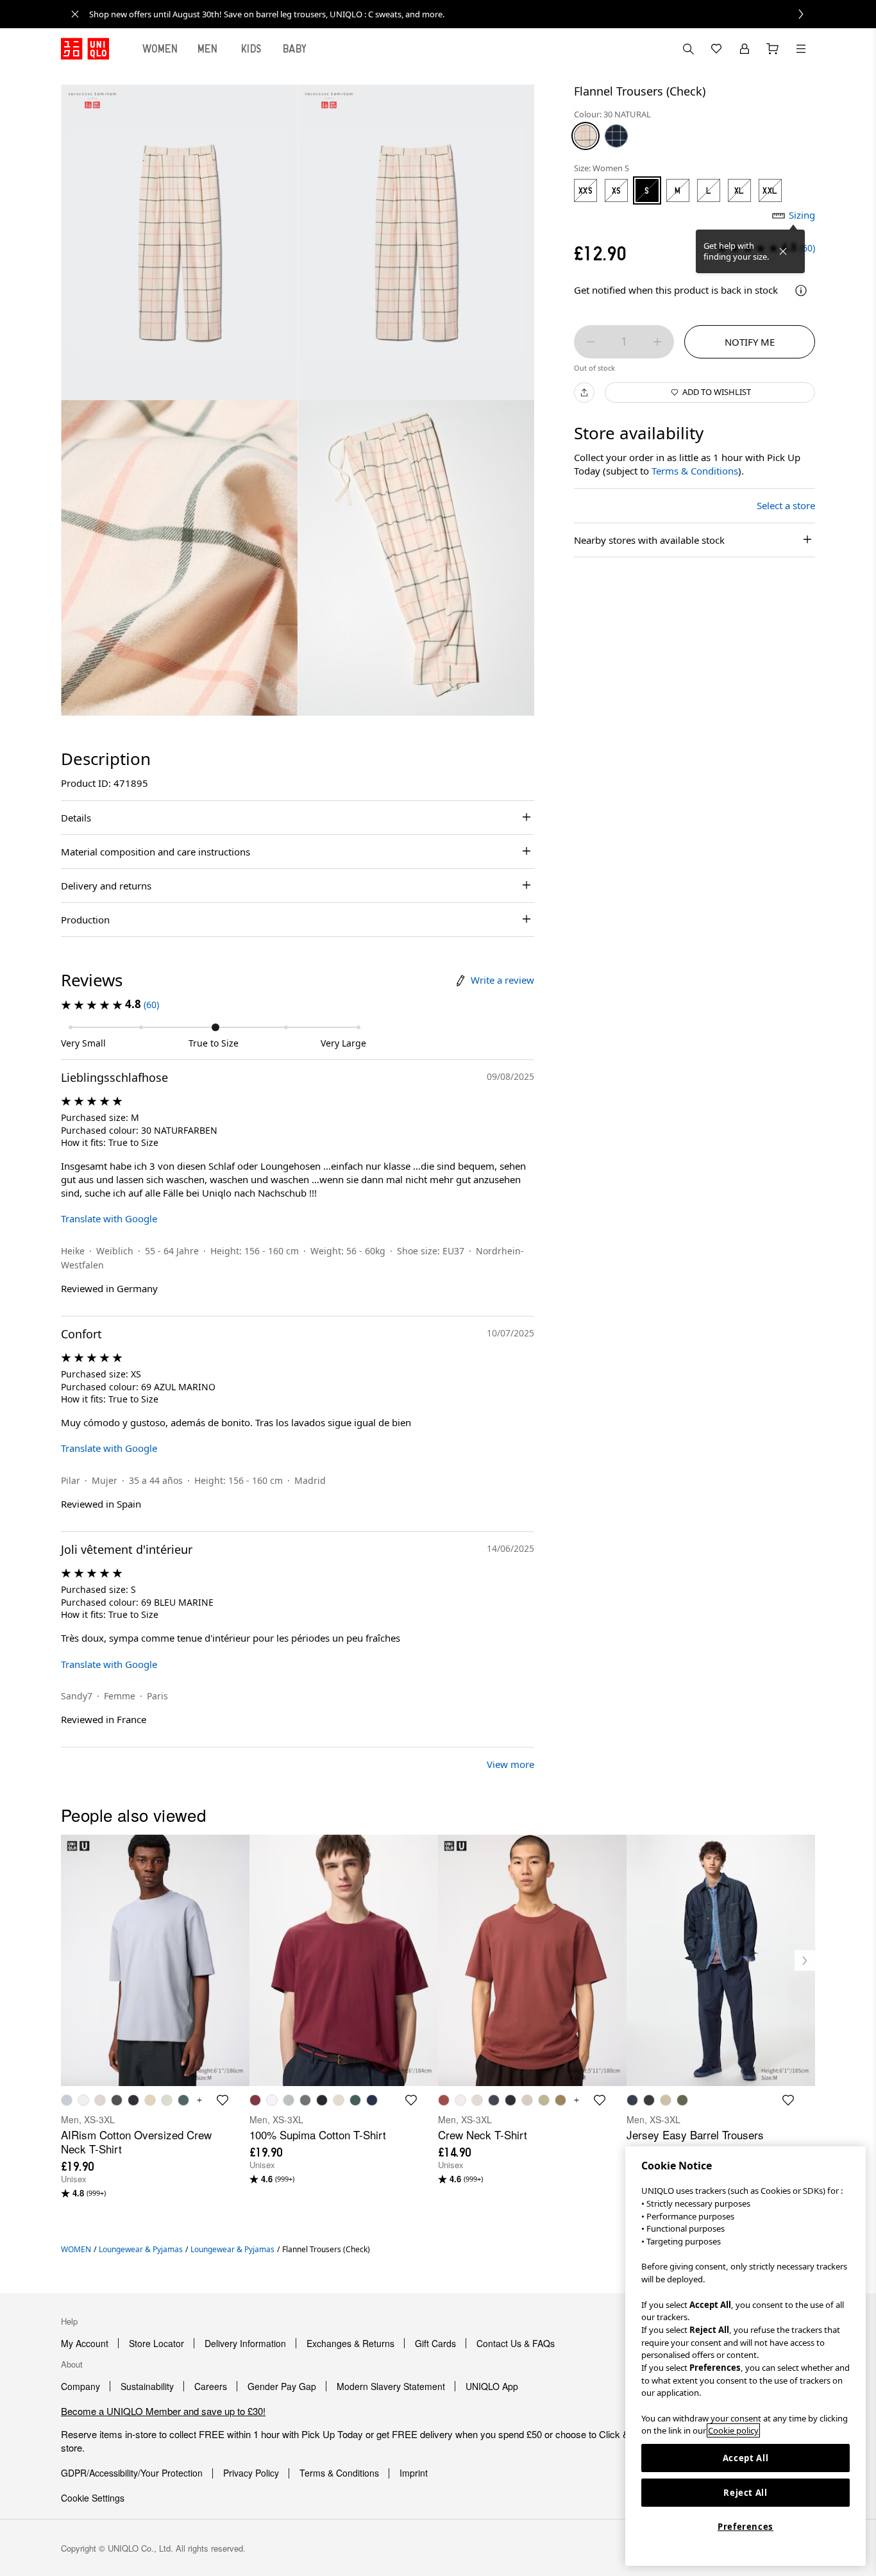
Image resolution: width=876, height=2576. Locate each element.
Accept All (746, 2458)
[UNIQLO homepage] (85, 49)
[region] (745, 2356)
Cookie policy (733, 2430)
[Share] (584, 392)
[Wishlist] (716, 49)
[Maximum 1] (657, 342)
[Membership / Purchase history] (745, 49)
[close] (75, 14)
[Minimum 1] (591, 342)
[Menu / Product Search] (801, 49)
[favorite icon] (223, 2100)
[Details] (801, 290)
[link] (452, 14)
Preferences (745, 2527)
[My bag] (773, 49)
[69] (616, 136)
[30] (585, 136)
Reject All (745, 2493)
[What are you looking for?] (688, 49)
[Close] (783, 251)
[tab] (160, 49)
